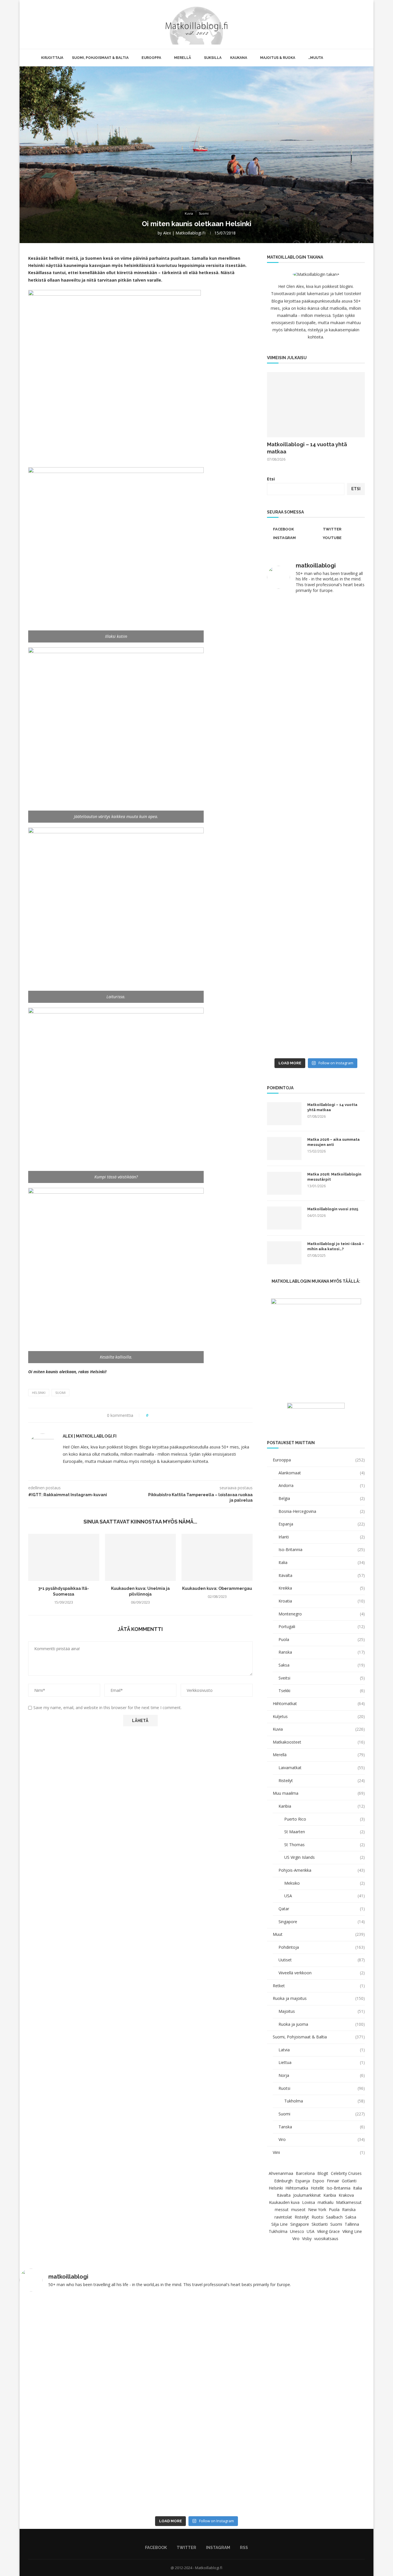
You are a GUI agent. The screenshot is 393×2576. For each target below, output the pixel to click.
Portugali (322, 1626)
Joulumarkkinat (307, 2195)
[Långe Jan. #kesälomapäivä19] (291, 1048)
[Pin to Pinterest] (169, 1415)
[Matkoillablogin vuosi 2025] (284, 1218)
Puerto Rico (325, 1819)
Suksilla (213, 58)
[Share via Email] (174, 1415)
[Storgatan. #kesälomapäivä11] (197, 2301)
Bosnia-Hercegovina (322, 1511)
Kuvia (319, 1729)
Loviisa (309, 2202)
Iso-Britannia (322, 1549)
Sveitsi (322, 1678)
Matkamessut (349, 2202)
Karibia (322, 1806)
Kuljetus (319, 1716)
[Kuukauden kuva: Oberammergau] (217, 1557)
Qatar (322, 1909)
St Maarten (325, 1832)
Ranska (322, 1652)
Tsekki (322, 1691)
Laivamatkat (322, 1768)
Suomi (60, 1393)
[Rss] (357, 24)
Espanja (322, 1524)
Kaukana (239, 58)
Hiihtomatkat (319, 1703)
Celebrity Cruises (346, 2173)
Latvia (322, 2050)
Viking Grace (328, 2231)
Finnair (333, 2181)
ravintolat (283, 2217)
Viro (322, 2139)
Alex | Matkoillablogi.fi (184, 233)
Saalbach (334, 2217)
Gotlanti (349, 2181)
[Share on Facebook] (158, 1415)
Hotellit (317, 2188)
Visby (307, 2239)
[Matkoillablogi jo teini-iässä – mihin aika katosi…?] (284, 1253)
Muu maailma (319, 1793)
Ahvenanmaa (281, 2173)
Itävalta (322, 1575)
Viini (319, 2152)
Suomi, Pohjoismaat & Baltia (100, 58)
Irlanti (322, 1537)
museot (298, 2209)
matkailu (326, 2202)
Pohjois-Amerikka (322, 1870)
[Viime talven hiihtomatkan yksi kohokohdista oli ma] (291, 625)
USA (325, 1896)
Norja (322, 2075)
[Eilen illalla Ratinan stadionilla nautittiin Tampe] (341, 655)
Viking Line (352, 2231)
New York (317, 2209)
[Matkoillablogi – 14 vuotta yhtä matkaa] (316, 405)
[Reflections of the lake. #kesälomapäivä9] (125, 2304)
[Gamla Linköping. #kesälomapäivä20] (341, 717)
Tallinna (352, 2224)
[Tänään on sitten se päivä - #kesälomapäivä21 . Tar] (291, 876)
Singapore (322, 1922)
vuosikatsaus (326, 2239)
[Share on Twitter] (163, 1415)
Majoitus (322, 2011)
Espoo (318, 2181)
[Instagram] (351, 24)
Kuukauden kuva (284, 2202)
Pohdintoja (322, 1947)
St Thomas (325, 1845)
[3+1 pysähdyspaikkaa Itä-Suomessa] (64, 1557)
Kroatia (322, 1601)
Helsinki (39, 1393)
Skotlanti (320, 2224)
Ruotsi (322, 2088)
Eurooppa (151, 58)
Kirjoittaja (52, 58)
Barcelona (305, 2173)
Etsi (271, 479)
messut (282, 2209)
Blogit (323, 2173)
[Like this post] (151, 1415)
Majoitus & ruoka (278, 58)
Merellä (183, 58)
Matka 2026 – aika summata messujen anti (333, 1142)
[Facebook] (339, 24)
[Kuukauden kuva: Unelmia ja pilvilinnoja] (141, 1557)
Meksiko (325, 1883)
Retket (319, 1986)
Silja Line (280, 2224)
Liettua (322, 2062)
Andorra (322, 1485)
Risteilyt (322, 1781)
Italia (322, 1562)
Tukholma (325, 2101)
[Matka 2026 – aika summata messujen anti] (284, 1148)
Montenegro (322, 1614)
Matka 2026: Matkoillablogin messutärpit (334, 1177)
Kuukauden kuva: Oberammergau (217, 1588)
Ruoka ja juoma (322, 2024)
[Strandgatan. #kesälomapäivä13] (268, 2301)
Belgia (322, 1498)
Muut (319, 1934)
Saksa (322, 1665)
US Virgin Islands (325, 1857)
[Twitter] (345, 24)
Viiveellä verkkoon (322, 1973)
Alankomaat (322, 1473)
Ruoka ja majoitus (319, 1998)
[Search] (365, 24)
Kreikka (322, 1588)
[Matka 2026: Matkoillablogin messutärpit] (284, 1183)
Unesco (297, 2231)
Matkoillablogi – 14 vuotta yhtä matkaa (307, 448)
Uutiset (322, 1960)
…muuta (316, 58)
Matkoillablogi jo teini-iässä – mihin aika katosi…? (336, 1246)
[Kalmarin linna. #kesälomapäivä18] (341, 1048)
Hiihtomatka (297, 2188)
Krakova (346, 2195)
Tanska (322, 2127)
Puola (322, 1639)
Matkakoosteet (319, 1742)
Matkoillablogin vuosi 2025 (333, 1209)
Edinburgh (283, 2181)
